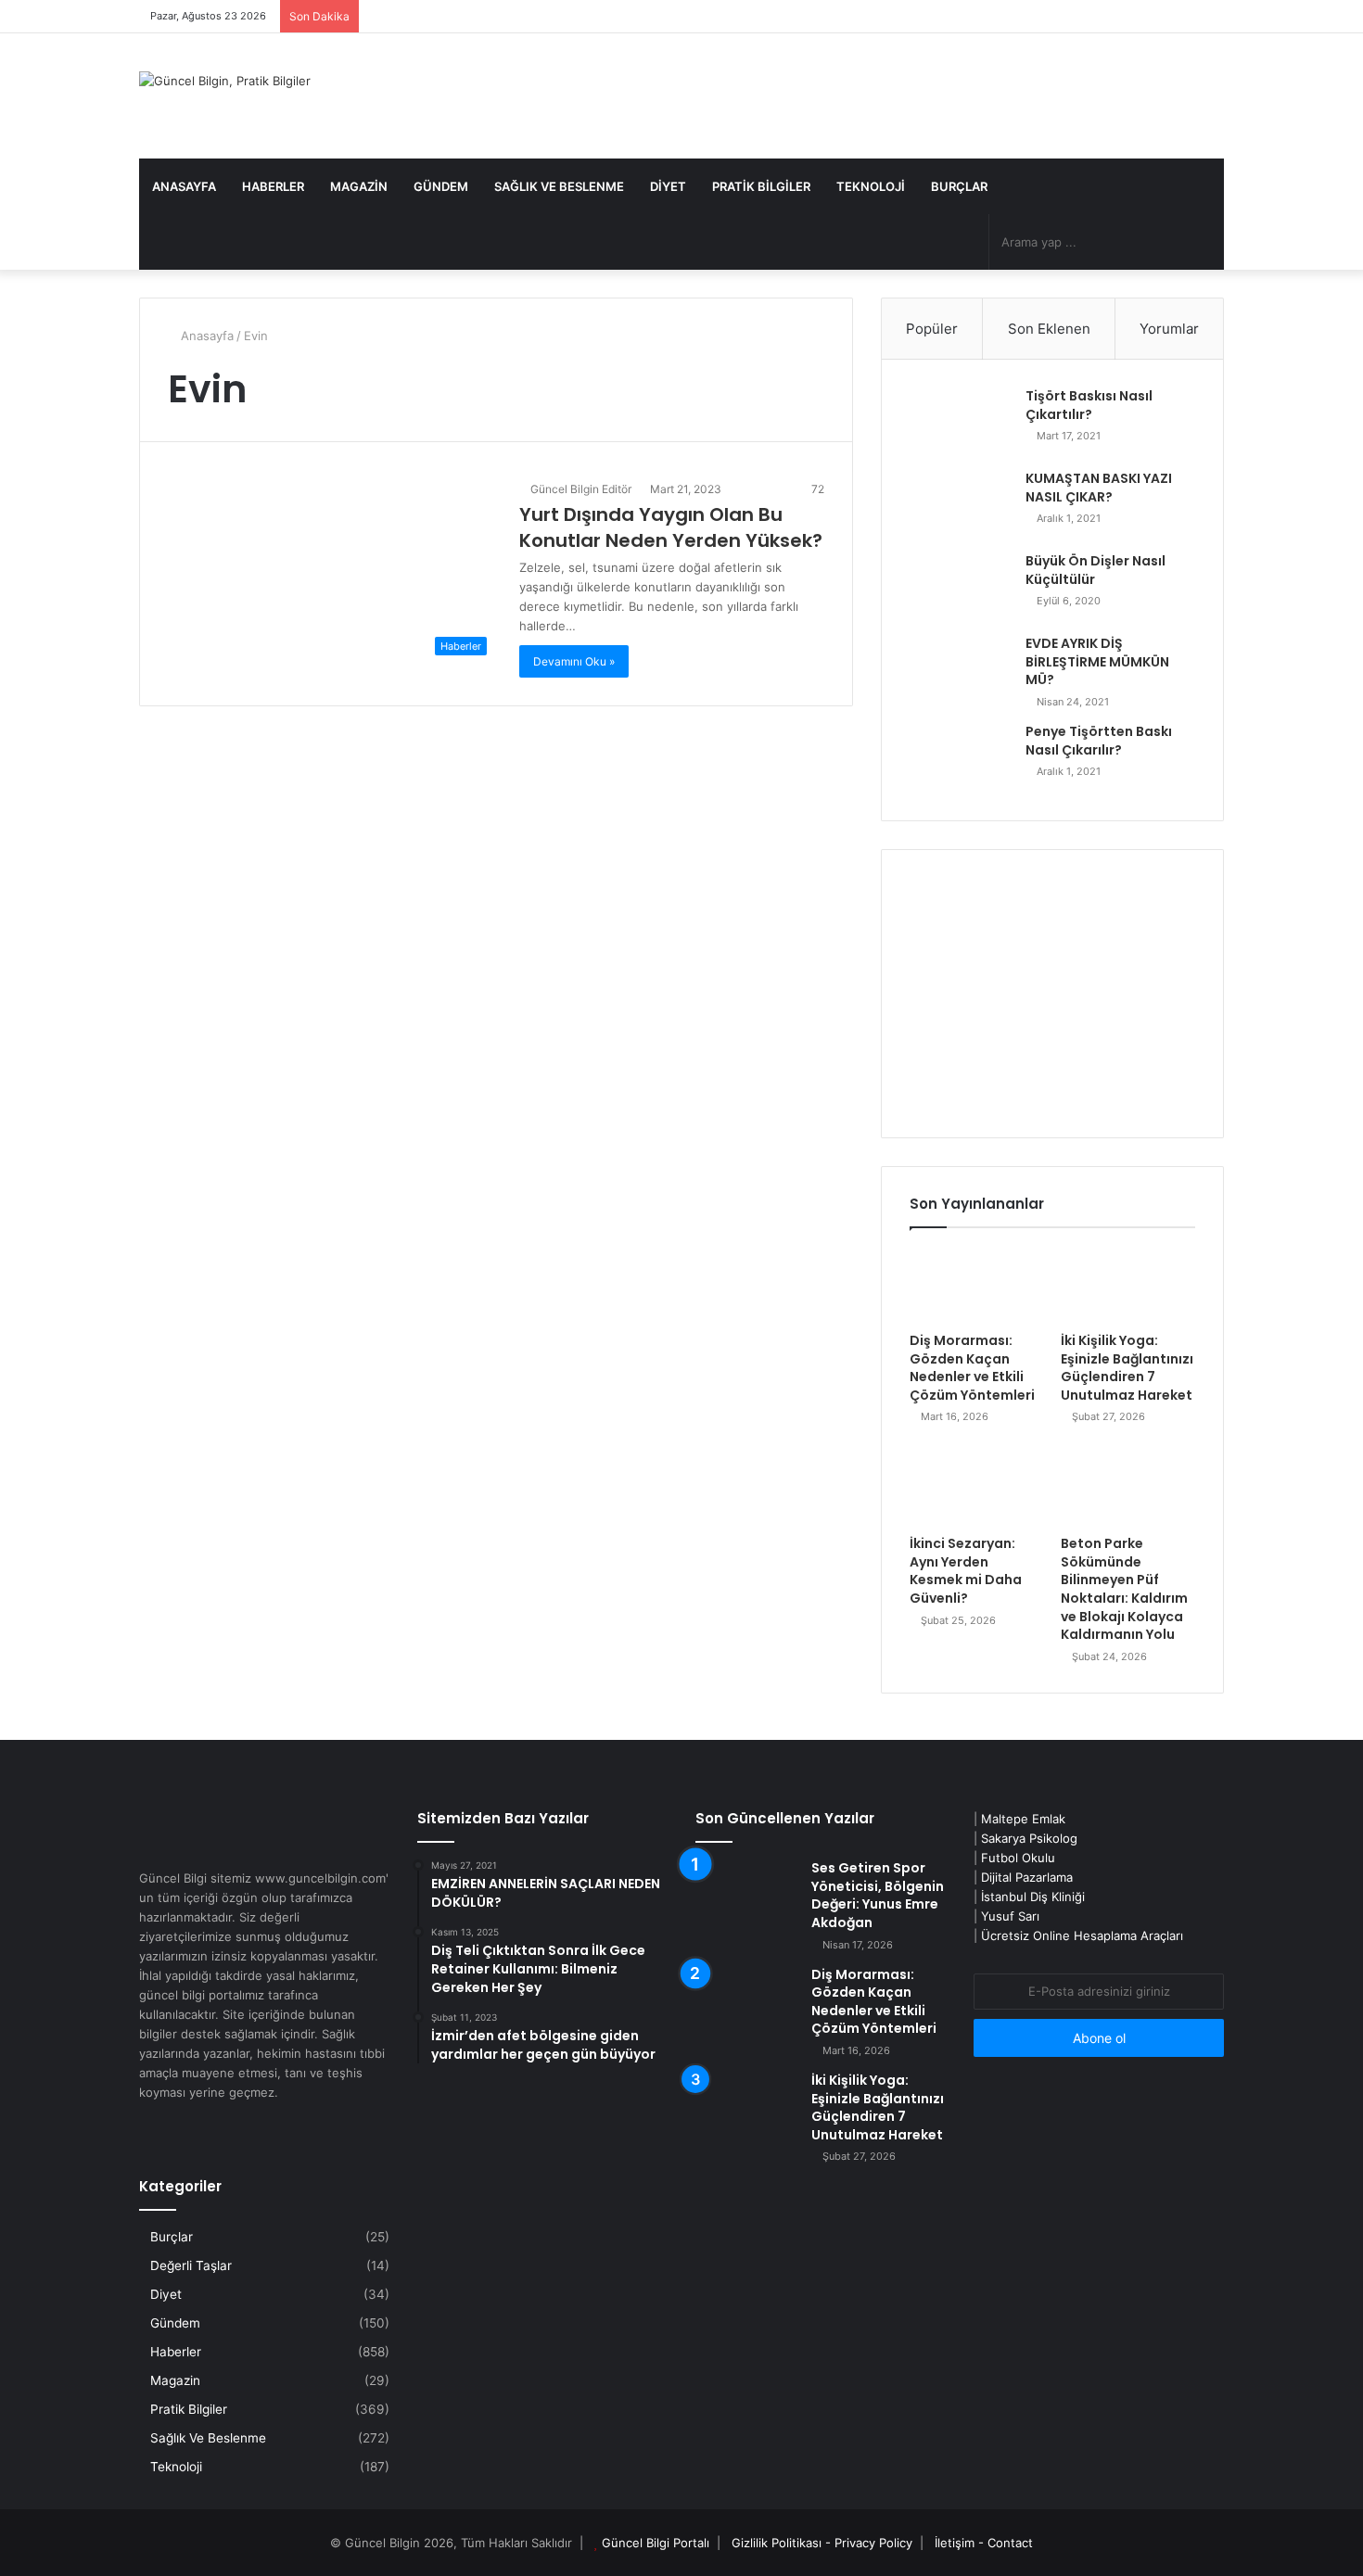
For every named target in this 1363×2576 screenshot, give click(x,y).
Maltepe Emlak (1023, 1819)
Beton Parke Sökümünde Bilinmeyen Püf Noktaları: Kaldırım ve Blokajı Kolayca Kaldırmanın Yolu (1124, 1589)
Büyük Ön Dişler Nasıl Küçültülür (1095, 570)
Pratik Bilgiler (761, 186)
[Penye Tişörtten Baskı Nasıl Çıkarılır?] (961, 758)
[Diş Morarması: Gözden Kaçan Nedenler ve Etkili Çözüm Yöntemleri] (977, 1285)
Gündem (441, 186)
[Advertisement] (1052, 994)
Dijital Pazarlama (1027, 1877)
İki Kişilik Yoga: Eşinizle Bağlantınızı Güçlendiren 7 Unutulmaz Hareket (1127, 1368)
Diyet (668, 186)
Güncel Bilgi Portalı (656, 2543)
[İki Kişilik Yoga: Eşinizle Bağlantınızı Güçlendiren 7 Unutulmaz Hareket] (1128, 1285)
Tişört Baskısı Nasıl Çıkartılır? (1089, 405)
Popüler (932, 329)
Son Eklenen (1049, 329)
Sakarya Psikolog (1029, 1838)
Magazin (359, 186)
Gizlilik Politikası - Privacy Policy (822, 2543)
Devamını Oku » (574, 661)
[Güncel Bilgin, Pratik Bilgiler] (225, 81)
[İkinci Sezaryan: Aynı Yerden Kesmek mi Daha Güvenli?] (977, 1488)
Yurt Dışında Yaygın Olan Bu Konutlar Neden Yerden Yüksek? (671, 527)
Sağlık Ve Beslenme (559, 186)
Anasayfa (184, 186)
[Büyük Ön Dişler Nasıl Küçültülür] (961, 587)
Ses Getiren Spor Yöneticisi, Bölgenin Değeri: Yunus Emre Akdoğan (878, 1895)
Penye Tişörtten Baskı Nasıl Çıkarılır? (1099, 741)
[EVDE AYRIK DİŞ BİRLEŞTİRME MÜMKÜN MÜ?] (961, 670)
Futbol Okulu (1018, 1858)
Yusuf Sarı (1010, 1916)
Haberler (273, 186)
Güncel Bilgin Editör (580, 489)
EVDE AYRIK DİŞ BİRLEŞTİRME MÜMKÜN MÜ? (1097, 661)
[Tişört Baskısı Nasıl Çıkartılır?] (961, 422)
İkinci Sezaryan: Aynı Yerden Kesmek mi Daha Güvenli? (966, 1571)
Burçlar (959, 186)
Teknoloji (871, 186)
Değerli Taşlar (191, 2265)
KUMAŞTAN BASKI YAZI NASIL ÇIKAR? (1099, 488)
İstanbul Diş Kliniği (1033, 1897)
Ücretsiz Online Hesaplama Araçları (1082, 1935)
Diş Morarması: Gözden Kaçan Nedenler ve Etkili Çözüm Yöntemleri (972, 1368)
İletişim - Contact (984, 2543)
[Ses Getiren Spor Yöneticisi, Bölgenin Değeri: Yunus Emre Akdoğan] (746, 1894)
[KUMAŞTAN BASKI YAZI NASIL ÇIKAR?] (961, 505)
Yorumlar (1169, 329)
